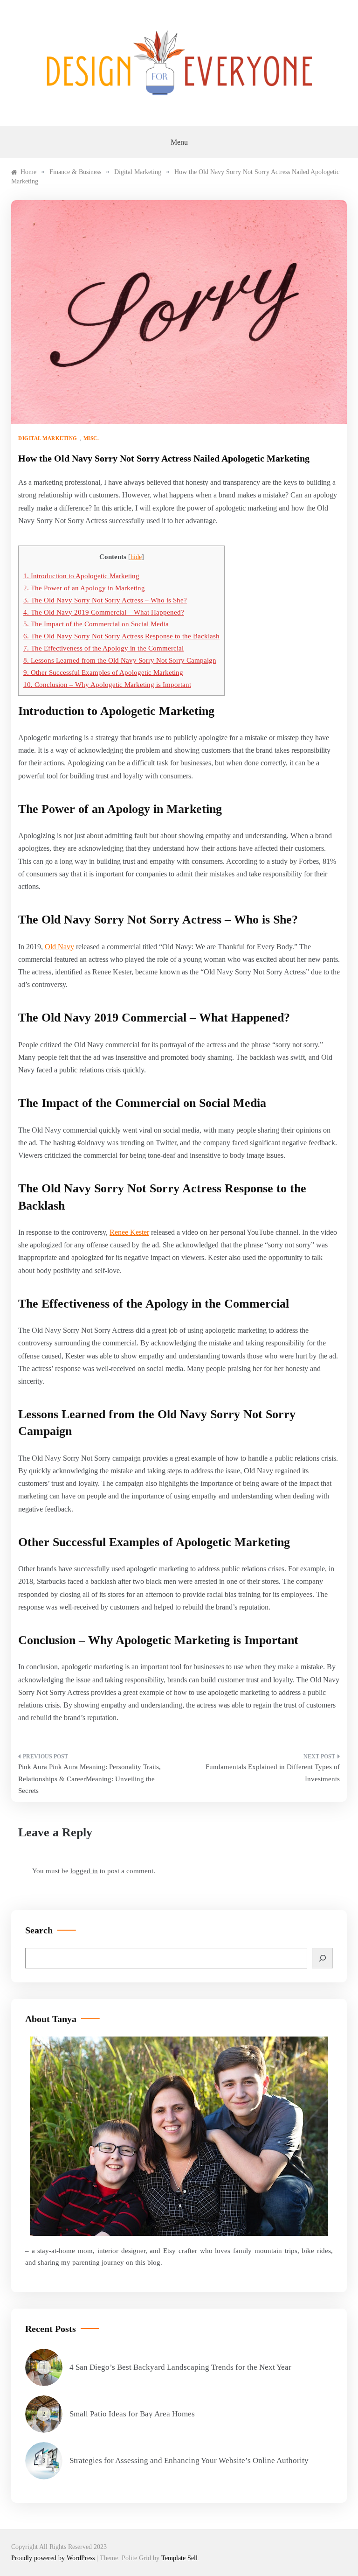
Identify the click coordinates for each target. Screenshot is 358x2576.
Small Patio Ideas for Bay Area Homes (132, 2414)
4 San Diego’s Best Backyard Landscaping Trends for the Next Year (180, 2367)
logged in (84, 1871)
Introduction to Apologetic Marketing (81, 576)
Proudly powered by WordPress (54, 2558)
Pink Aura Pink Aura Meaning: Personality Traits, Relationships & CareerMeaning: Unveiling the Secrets (89, 1779)
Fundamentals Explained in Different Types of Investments (273, 1773)
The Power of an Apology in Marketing (84, 588)
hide (136, 557)
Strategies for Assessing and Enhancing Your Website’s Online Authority (189, 2460)
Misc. (91, 438)
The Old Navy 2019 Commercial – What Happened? (104, 612)
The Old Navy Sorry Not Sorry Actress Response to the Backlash (121, 636)
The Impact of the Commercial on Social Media (96, 624)
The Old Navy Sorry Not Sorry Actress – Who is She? (105, 600)
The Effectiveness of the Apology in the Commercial (103, 648)
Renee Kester (129, 1232)
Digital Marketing (48, 438)
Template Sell (179, 2558)
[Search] (322, 1958)
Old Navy (59, 947)
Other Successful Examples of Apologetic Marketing (103, 672)
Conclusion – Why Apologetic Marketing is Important (107, 684)
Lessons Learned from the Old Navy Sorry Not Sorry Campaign (120, 660)
